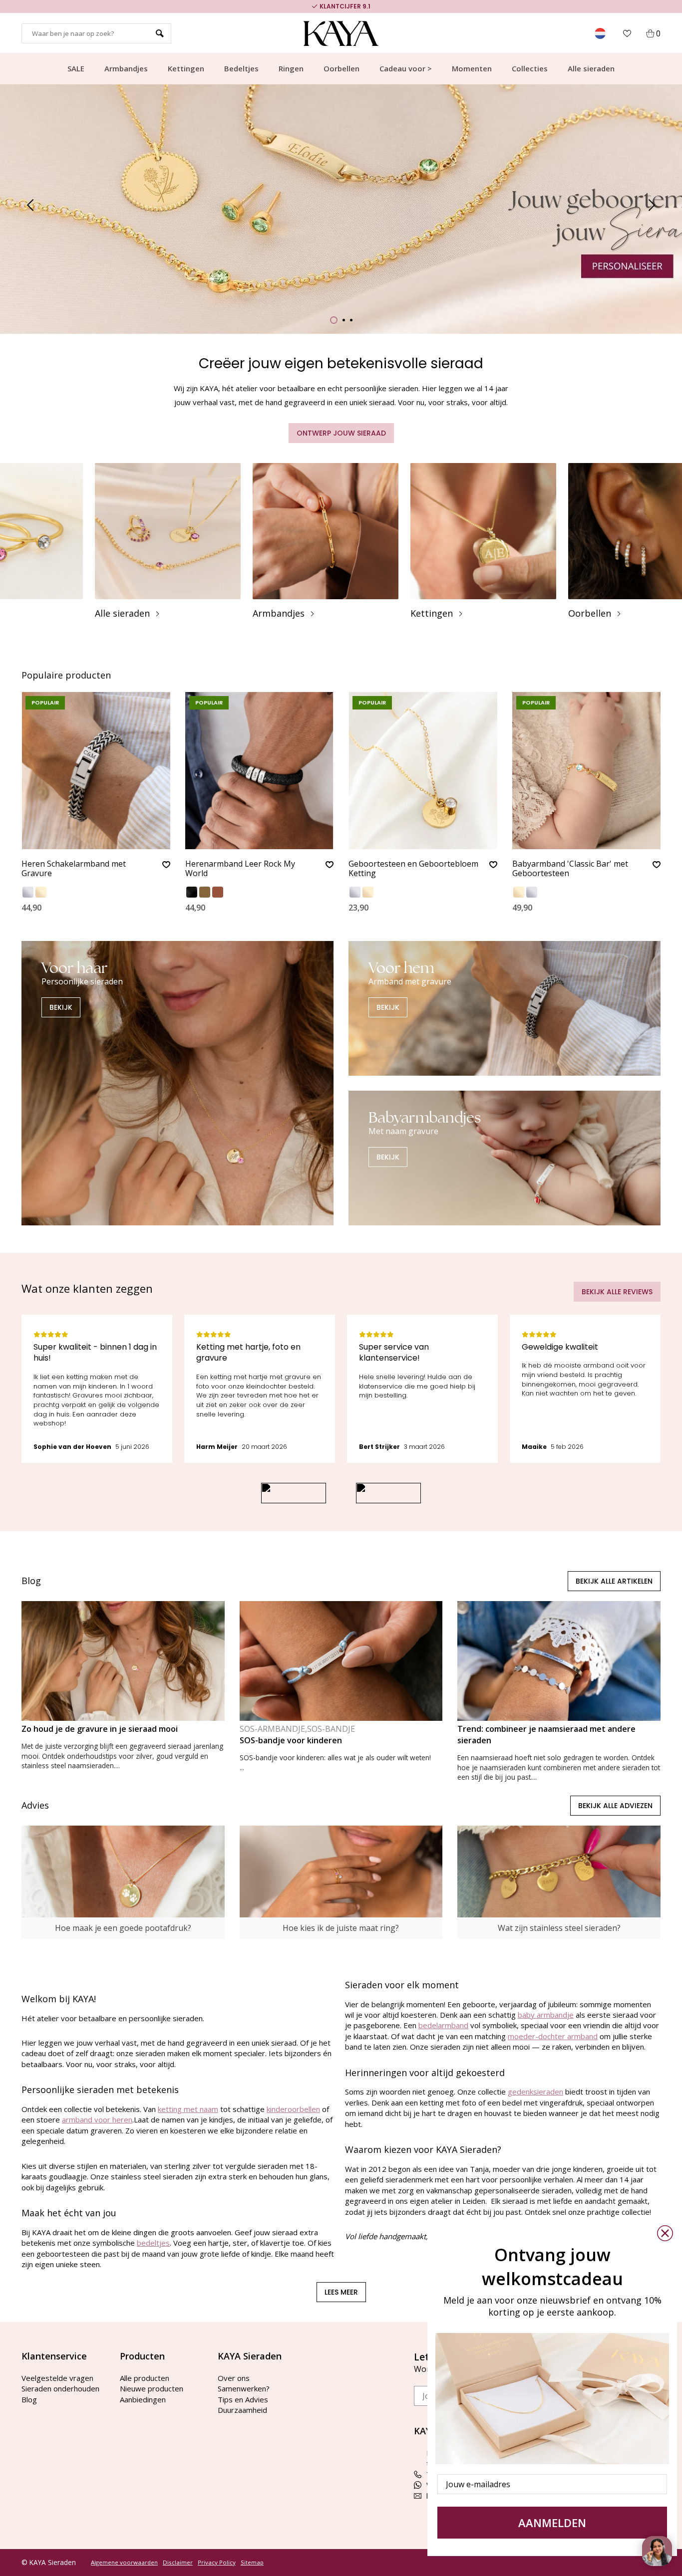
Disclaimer (178, 2563)
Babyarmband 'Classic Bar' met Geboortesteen (570, 869)
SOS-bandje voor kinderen (291, 1740)
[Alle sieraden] (168, 541)
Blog (29, 2399)
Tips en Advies (243, 2399)
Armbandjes (126, 68)
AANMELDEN (552, 2523)
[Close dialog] (665, 2233)
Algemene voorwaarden (124, 2563)
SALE (76, 68)
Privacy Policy (217, 2563)
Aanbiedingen (143, 2399)
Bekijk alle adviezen (615, 1806)
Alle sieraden (591, 68)
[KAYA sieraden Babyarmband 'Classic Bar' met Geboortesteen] (587, 771)
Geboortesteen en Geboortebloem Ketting (413, 869)
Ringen (291, 68)
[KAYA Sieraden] (341, 33)
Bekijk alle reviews (617, 1292)
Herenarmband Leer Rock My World (240, 869)
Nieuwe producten (152, 2388)
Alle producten (145, 2378)
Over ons (234, 2378)
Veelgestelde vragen (57, 2378)
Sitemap (252, 2563)
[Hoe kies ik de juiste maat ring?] (341, 1882)
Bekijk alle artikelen (614, 1581)
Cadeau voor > (406, 68)
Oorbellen (341, 68)
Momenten (472, 68)
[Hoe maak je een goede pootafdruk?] (123, 1882)
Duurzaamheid (242, 2410)
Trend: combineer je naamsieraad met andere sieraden (546, 1735)
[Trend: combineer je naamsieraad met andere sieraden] (559, 1661)
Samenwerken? (244, 2388)
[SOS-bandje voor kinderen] (341, 1661)
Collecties (530, 68)
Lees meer (341, 2292)
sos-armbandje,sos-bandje (297, 1729)
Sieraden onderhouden (60, 2388)
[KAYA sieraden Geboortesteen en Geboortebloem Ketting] (423, 771)
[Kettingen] (483, 541)
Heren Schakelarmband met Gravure (74, 869)
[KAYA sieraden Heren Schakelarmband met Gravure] (96, 771)
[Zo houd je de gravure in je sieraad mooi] (123, 1661)
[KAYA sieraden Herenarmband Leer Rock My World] (260, 771)
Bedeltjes (241, 68)
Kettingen (186, 68)
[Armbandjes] (326, 541)
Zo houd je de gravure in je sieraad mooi (100, 1729)
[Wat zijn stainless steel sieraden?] (559, 1882)
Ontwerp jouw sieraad (341, 433)
